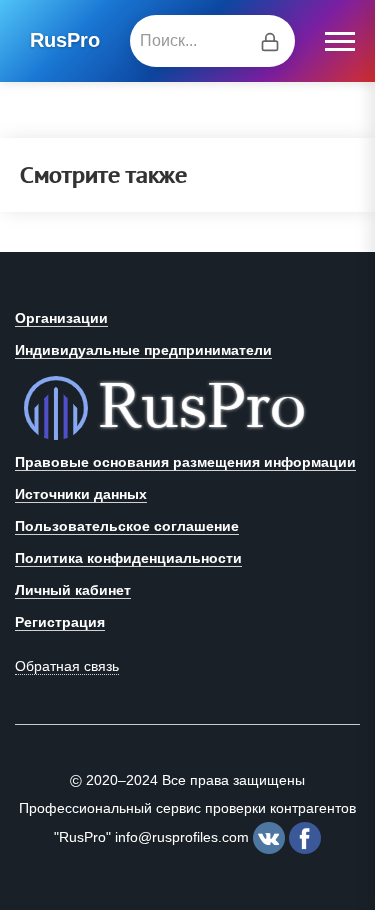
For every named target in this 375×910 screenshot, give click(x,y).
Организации (61, 318)
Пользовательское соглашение (127, 526)
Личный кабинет (73, 590)
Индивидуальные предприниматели (143, 350)
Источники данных (81, 494)
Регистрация (60, 622)
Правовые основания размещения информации (185, 462)
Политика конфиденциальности (128, 558)
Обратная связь (67, 666)
